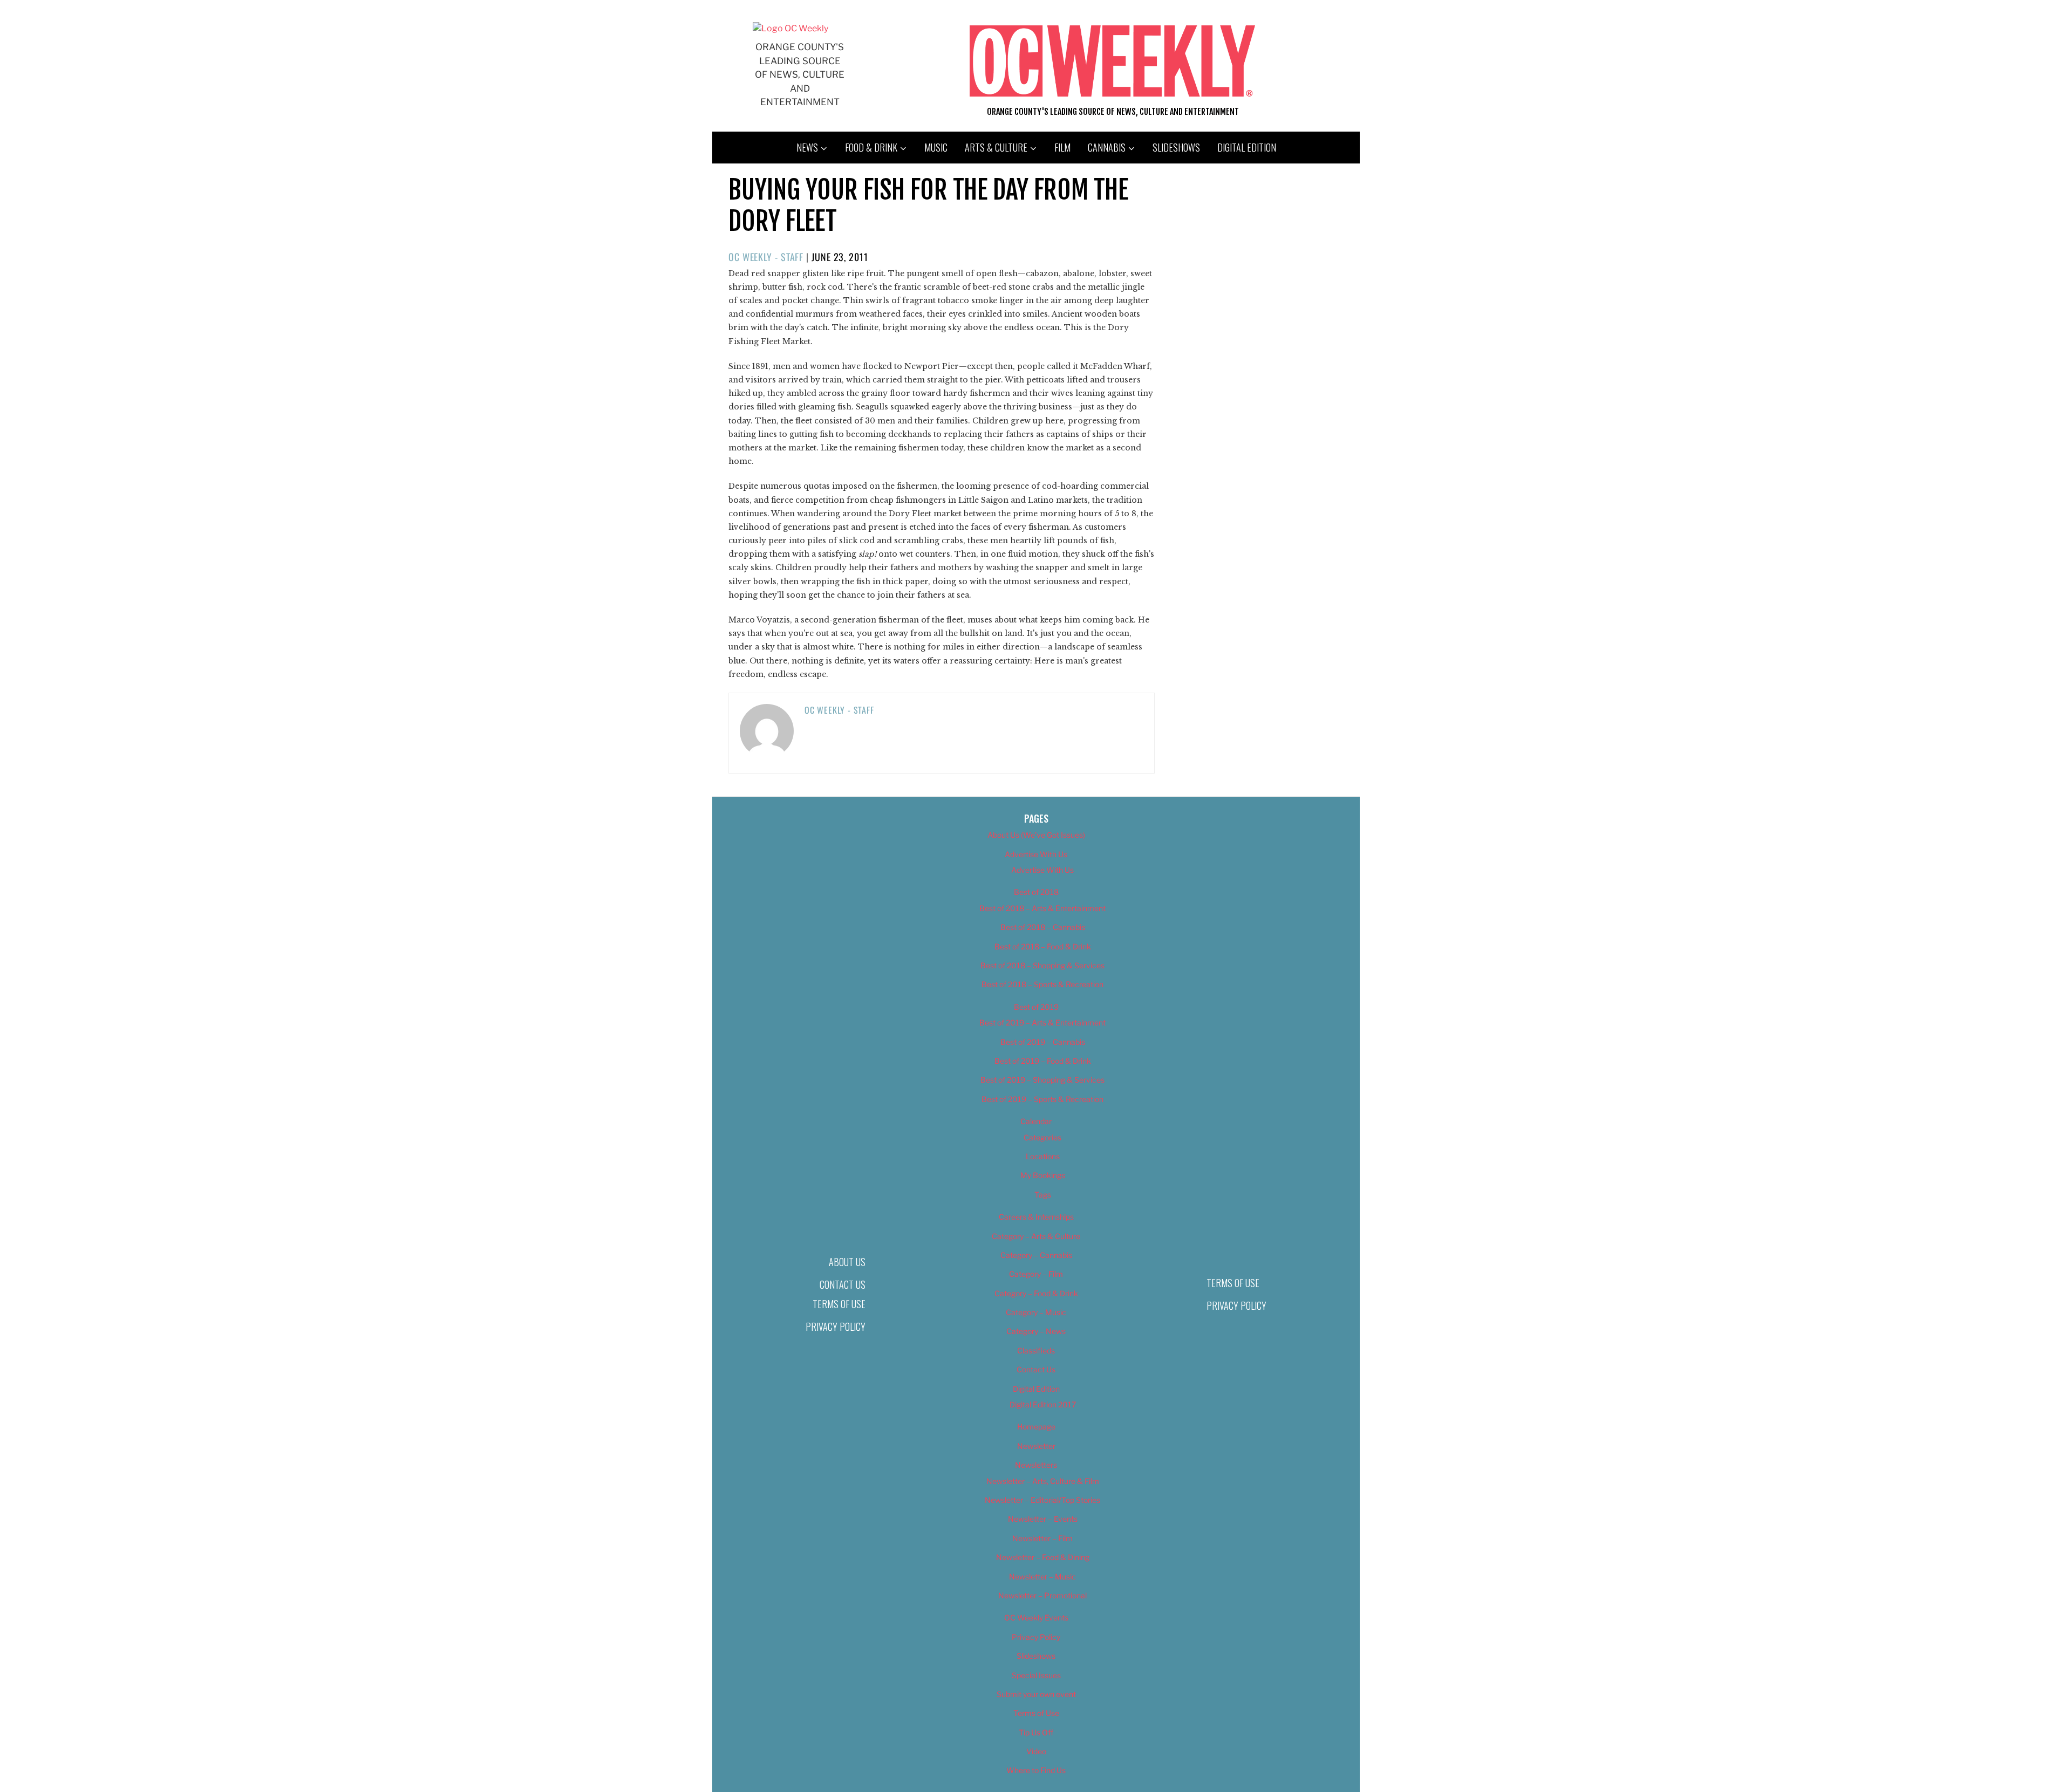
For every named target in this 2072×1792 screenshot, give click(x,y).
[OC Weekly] (790, 28)
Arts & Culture (996, 147)
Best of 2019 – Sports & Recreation (1042, 1099)
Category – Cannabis (1036, 1255)
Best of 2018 (1036, 892)
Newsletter (1036, 1446)
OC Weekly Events (1036, 1617)
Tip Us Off (1036, 1732)
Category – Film (1036, 1274)
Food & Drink (871, 147)
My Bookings (1043, 1175)
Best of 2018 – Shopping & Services (1042, 965)
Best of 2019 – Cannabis (1043, 1042)
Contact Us (843, 1284)
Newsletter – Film (1042, 1538)
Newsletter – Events (1043, 1519)
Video (1036, 1751)
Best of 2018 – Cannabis (1043, 927)
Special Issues (1036, 1675)
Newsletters (1036, 1465)
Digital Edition (1247, 147)
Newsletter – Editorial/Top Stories (1042, 1500)
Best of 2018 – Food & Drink (1043, 946)
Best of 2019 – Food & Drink (1043, 1061)
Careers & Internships (1036, 1217)
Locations (1043, 1156)
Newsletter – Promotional (1042, 1595)
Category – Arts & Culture (1036, 1236)
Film (1062, 147)
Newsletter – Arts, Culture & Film (1043, 1481)
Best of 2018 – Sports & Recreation (1042, 984)
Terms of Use (839, 1304)
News (807, 147)
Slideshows (1176, 147)
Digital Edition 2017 (1043, 1404)
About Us (847, 1262)
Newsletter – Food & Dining (1043, 1557)
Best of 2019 (1036, 1007)
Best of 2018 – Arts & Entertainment (1042, 908)
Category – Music (1036, 1312)
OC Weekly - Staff (766, 257)
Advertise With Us (1036, 854)
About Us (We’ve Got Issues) (1036, 835)
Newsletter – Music (1042, 1576)
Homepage (1036, 1427)
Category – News (1036, 1331)
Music (936, 147)
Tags (1043, 1195)
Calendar (1036, 1121)
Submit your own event (1036, 1694)
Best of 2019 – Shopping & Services (1042, 1080)
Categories (1042, 1137)
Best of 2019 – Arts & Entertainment (1042, 1022)
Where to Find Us (1036, 1770)
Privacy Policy (836, 1326)
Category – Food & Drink (1036, 1293)
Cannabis (1107, 147)
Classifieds (1036, 1350)
